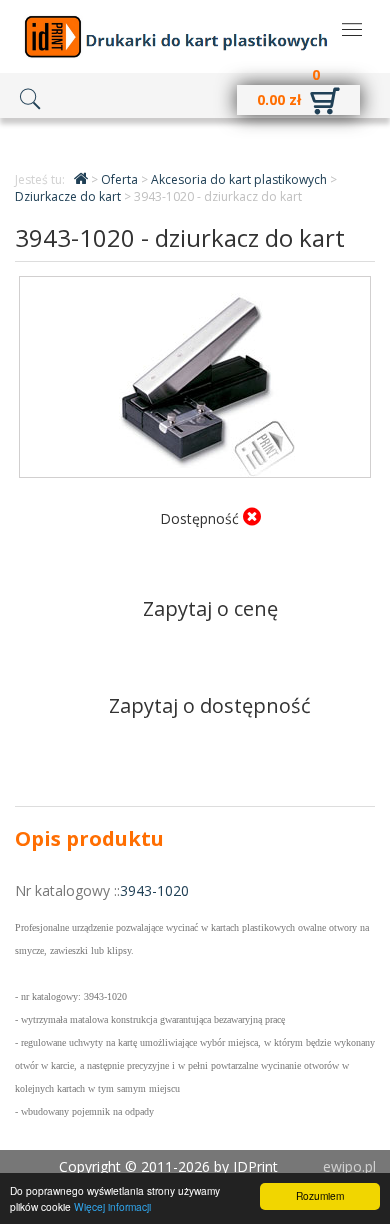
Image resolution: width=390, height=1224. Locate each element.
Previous (49, 361)
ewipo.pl (349, 1166)
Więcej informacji (112, 1206)
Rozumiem (320, 1195)
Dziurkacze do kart (69, 196)
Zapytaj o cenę (210, 608)
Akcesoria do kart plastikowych (240, 179)
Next (341, 361)
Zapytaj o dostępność (210, 705)
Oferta (121, 179)
